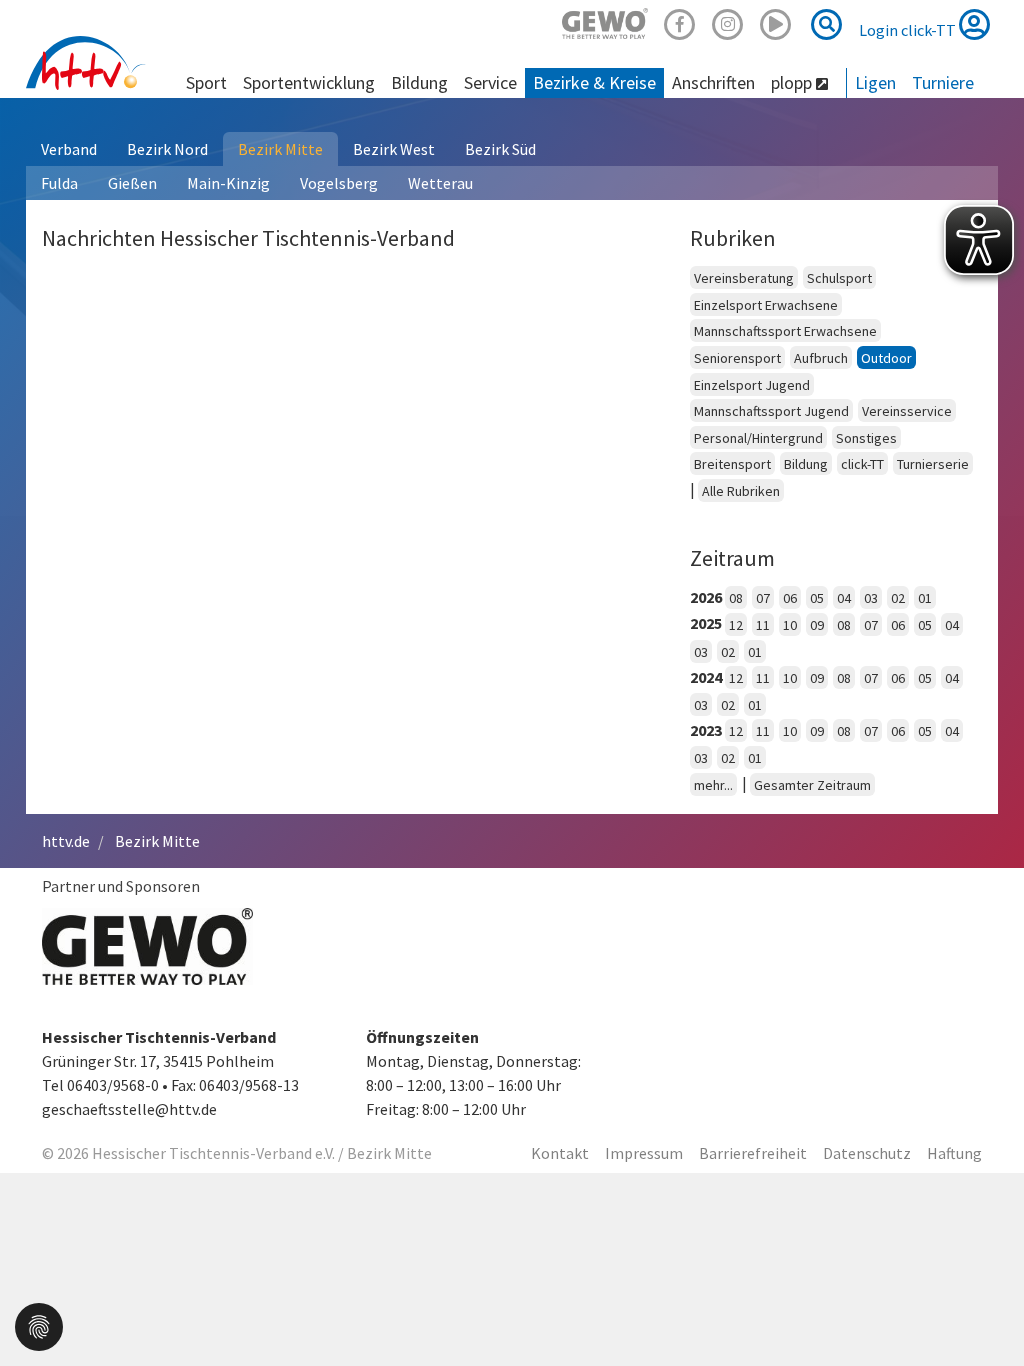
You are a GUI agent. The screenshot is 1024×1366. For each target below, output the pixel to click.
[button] (39, 1325)
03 (871, 598)
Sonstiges (866, 438)
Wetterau (440, 183)
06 (790, 598)
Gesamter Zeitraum (812, 785)
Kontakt (560, 1153)
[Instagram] (728, 21)
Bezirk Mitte (280, 149)
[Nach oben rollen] (984, 1310)
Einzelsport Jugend (752, 385)
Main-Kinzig (228, 183)
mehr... (713, 785)
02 (898, 598)
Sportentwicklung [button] (309, 82)
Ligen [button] (875, 82)
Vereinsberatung (744, 278)
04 (844, 598)
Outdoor (886, 358)
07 (763, 598)
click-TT (862, 464)
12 (736, 625)
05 (817, 598)
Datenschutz (867, 1153)
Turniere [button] (943, 82)
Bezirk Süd (500, 149)
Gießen (132, 183)
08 (736, 598)
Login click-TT (909, 30)
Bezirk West (394, 149)
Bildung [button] (419, 82)
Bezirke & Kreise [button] (594, 82)
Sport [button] (206, 82)
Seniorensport (737, 358)
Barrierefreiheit (753, 1153)
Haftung (954, 1153)
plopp (793, 82)
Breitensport (732, 464)
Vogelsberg (339, 183)
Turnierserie (933, 464)
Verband (69, 149)
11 (763, 625)
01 (925, 598)
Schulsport (839, 278)
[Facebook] (680, 21)
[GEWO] (605, 21)
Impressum (644, 1153)
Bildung (806, 464)
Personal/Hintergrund (758, 438)
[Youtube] (776, 21)
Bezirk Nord (167, 149)
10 (790, 625)
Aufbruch (821, 358)
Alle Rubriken (741, 491)
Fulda (59, 183)
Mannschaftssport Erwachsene (785, 331)
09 (817, 625)
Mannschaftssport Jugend (771, 411)
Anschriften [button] (713, 82)
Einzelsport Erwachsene (766, 305)
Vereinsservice (907, 411)
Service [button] (490, 82)
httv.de (66, 841)
